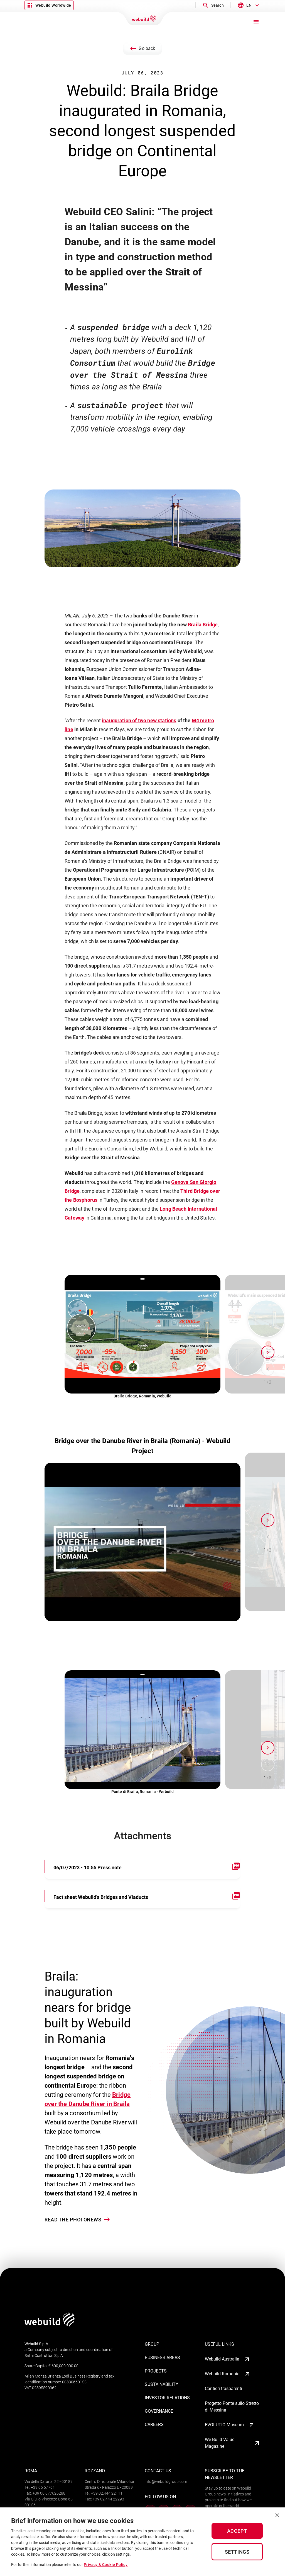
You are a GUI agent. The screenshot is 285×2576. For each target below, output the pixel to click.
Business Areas (162, 2358)
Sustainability (162, 2384)
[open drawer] (256, 22)
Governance (159, 2411)
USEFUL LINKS (219, 2344)
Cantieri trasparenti (223, 2389)
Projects (156, 2371)
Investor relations (167, 2398)
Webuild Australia (222, 2359)
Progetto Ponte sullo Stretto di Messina (232, 2407)
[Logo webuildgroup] (50, 2325)
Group (152, 2344)
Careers (154, 2424)
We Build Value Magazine (220, 2443)
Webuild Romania (222, 2374)
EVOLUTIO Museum (224, 2425)
